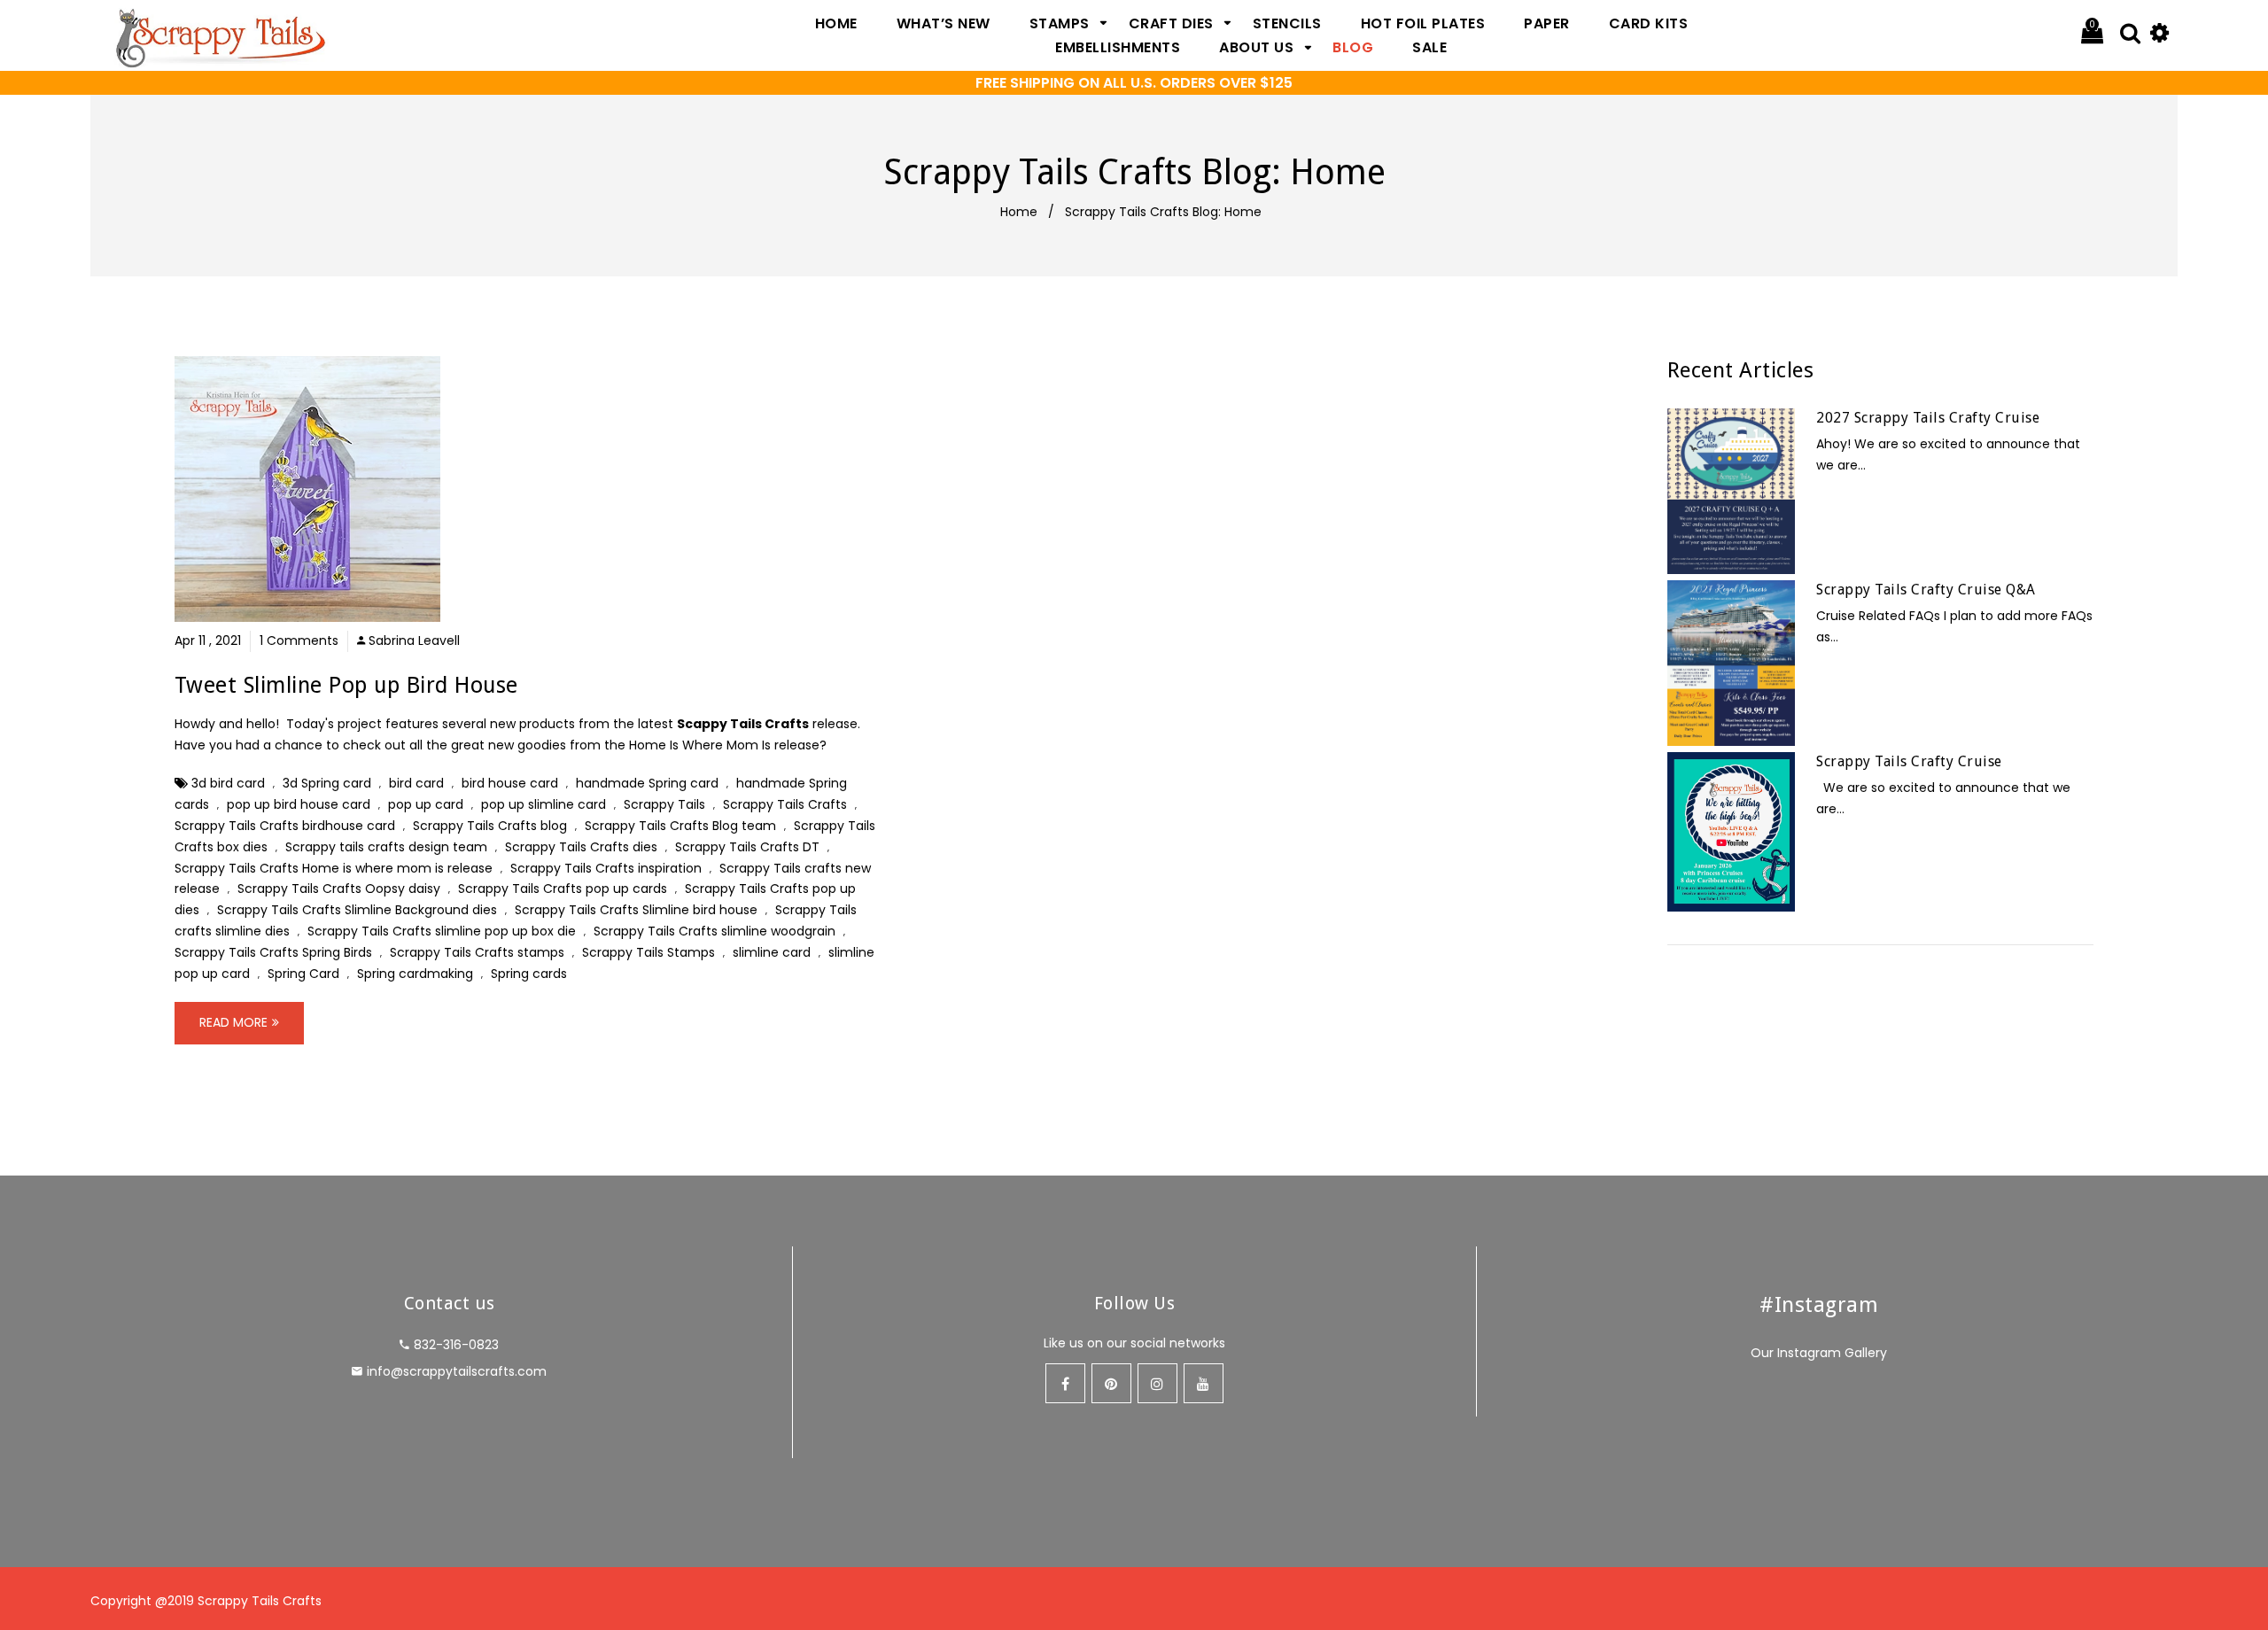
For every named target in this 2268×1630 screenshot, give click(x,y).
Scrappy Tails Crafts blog (490, 826)
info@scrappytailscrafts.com (457, 1371)
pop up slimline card (544, 804)
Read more (233, 1022)
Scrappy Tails (664, 804)
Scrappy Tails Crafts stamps (477, 952)
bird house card (510, 783)
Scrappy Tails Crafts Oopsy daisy (339, 889)
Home (1019, 212)
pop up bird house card (299, 804)
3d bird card (228, 783)
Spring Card (303, 974)
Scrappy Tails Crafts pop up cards (563, 889)
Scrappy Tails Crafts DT (747, 847)
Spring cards (529, 974)
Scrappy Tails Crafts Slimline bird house (636, 910)
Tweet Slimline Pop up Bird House (346, 685)
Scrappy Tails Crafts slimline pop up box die (442, 931)
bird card (416, 783)
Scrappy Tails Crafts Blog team (680, 826)
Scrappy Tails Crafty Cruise (1909, 761)
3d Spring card (327, 783)
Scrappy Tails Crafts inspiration (606, 868)
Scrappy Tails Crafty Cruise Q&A (1926, 590)
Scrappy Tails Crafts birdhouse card (285, 826)
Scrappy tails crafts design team (386, 847)
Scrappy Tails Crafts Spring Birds (273, 952)
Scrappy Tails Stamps (649, 952)
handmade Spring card (647, 783)
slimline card (772, 952)
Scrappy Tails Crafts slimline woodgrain (715, 931)
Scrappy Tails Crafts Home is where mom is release (334, 868)
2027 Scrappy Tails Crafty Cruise (1928, 418)
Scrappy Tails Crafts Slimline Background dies (357, 910)
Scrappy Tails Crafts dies (581, 847)
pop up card (426, 804)
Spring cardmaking (415, 974)
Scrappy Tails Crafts (785, 804)
